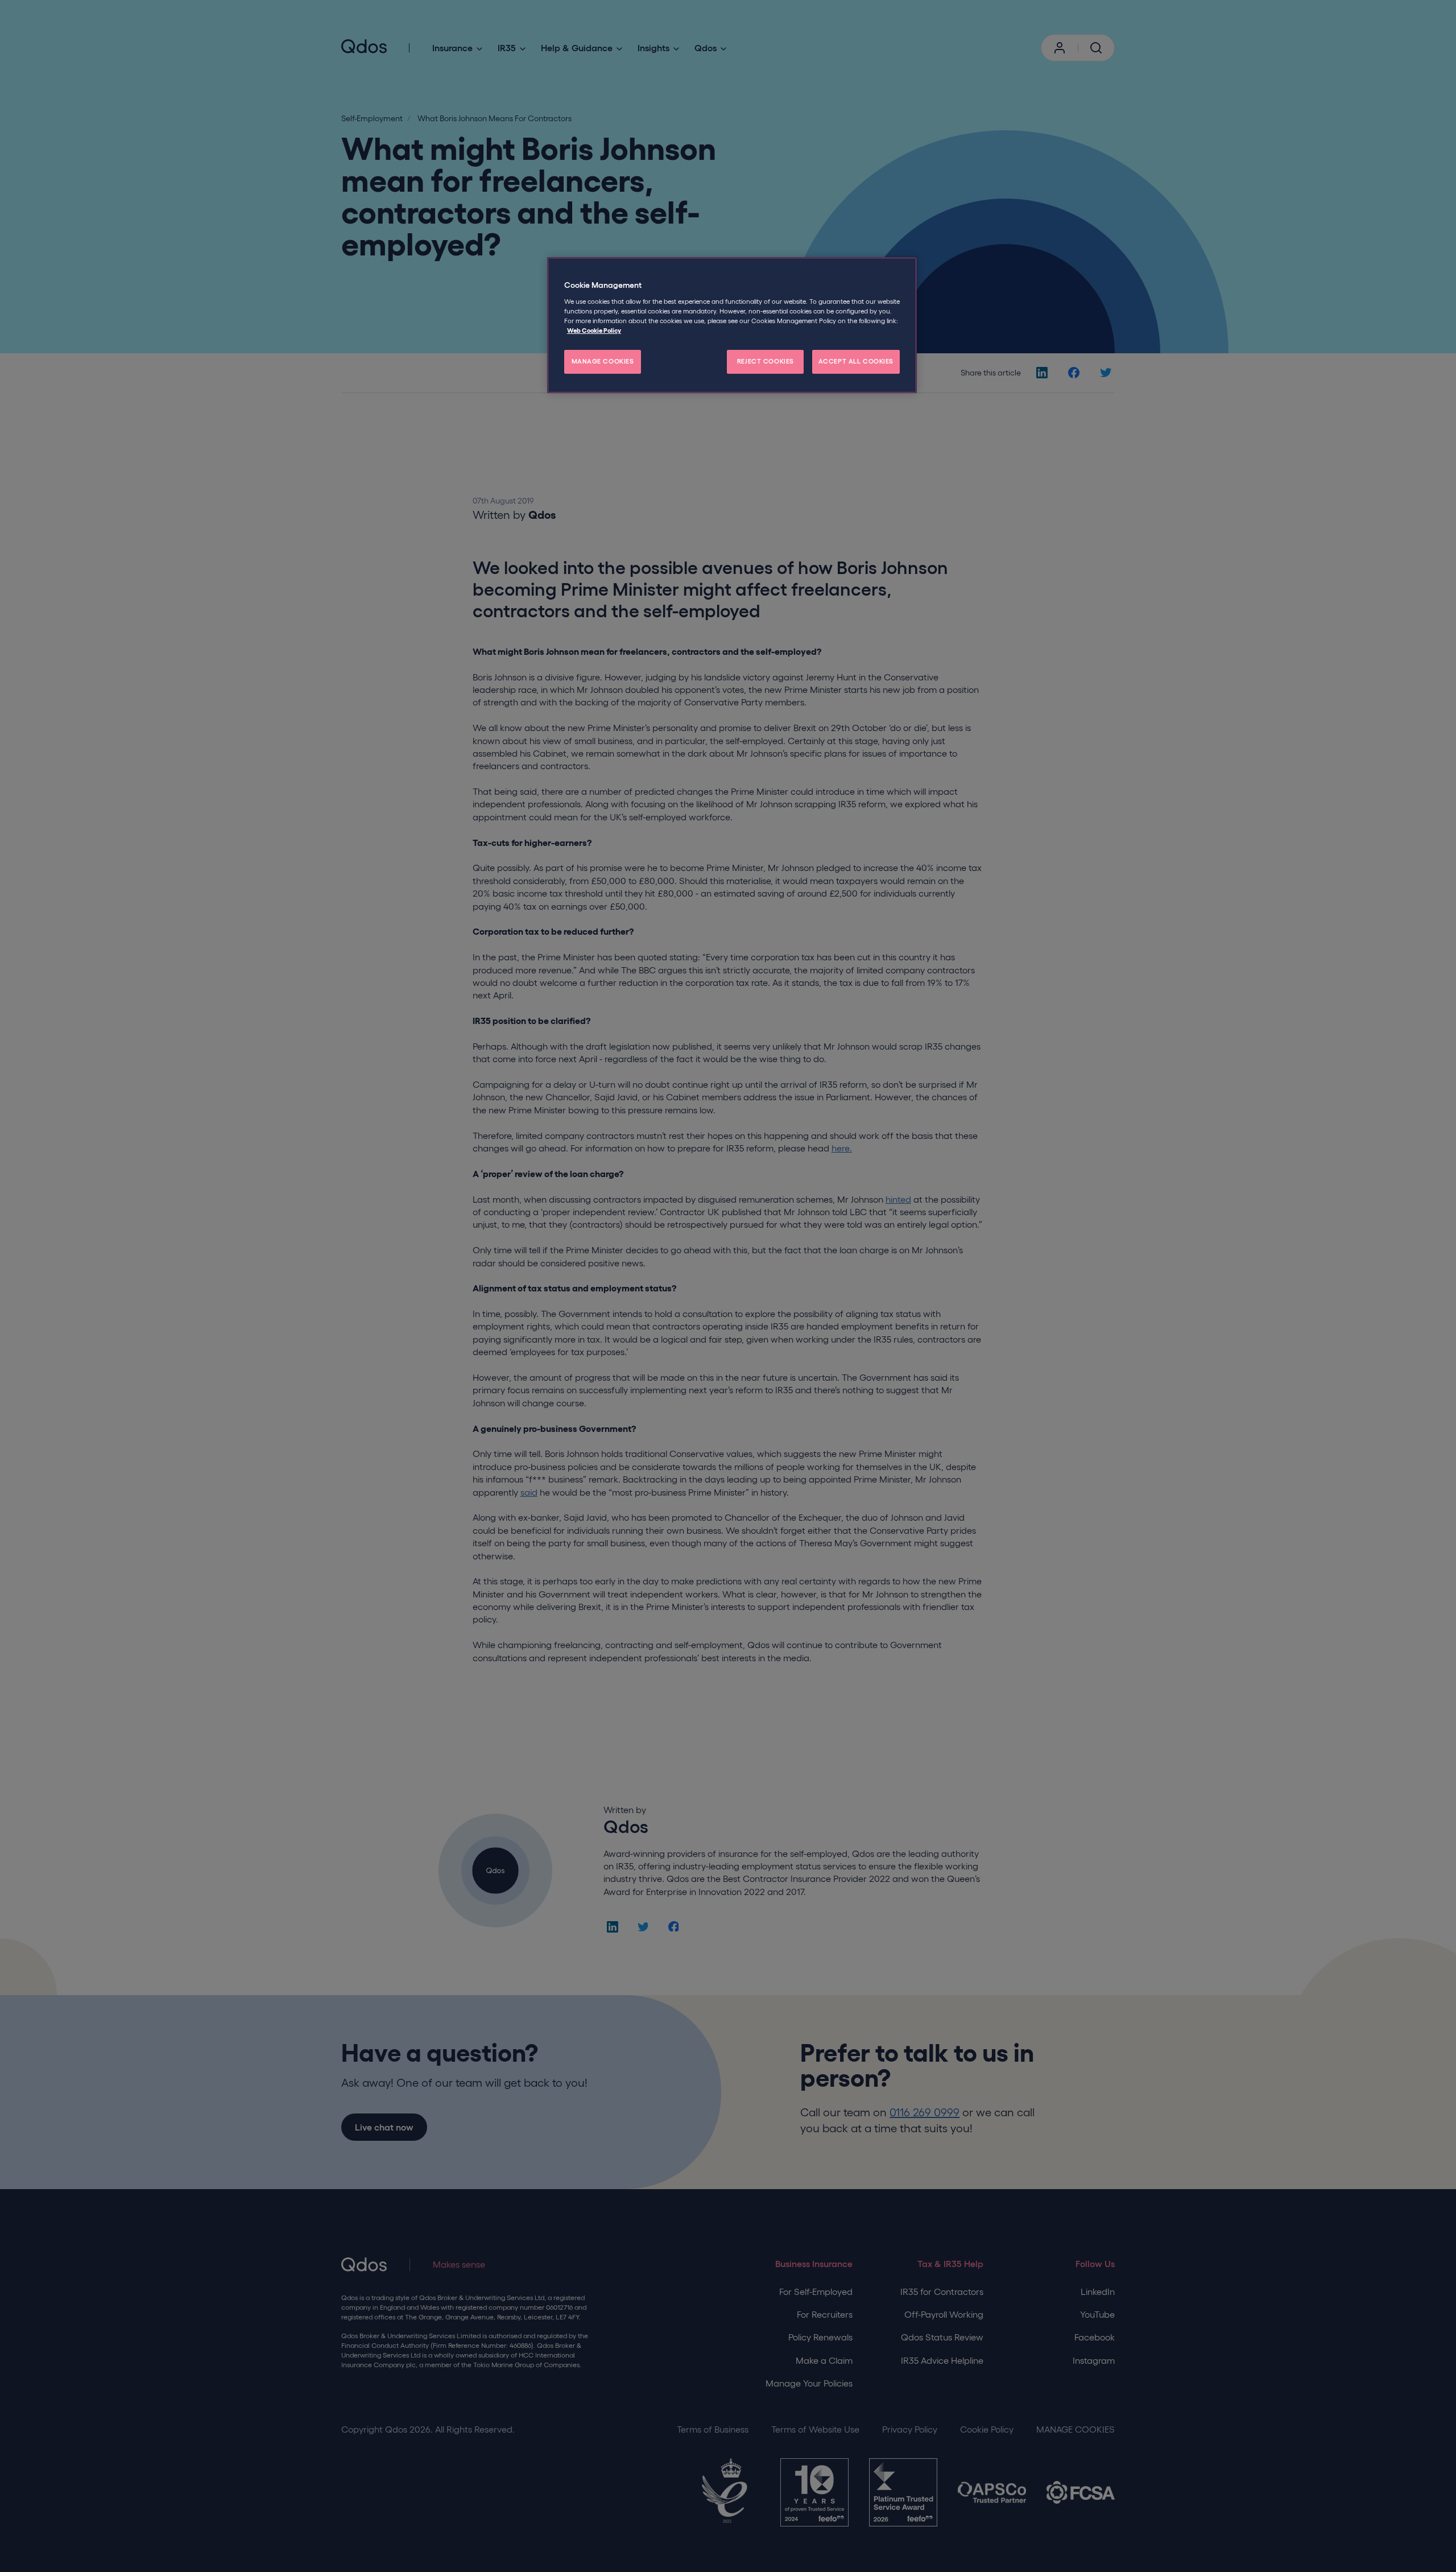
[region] (732, 325)
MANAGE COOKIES (603, 361)
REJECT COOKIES (766, 361)
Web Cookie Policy (594, 331)
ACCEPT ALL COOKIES (856, 361)
